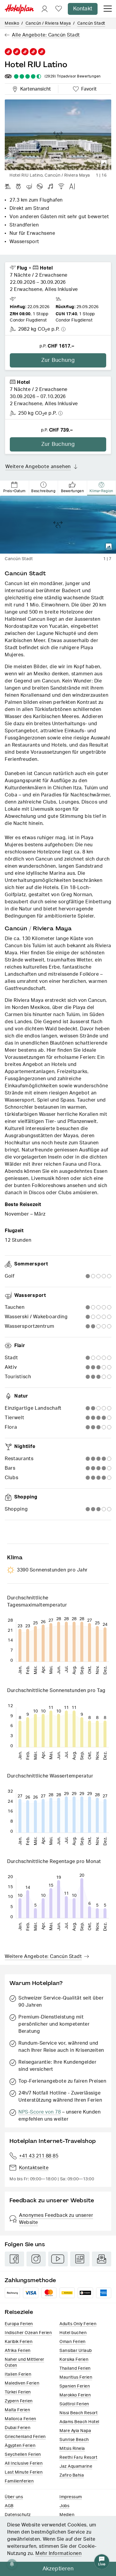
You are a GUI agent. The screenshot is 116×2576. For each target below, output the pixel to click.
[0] (59, 9)
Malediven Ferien (22, 2383)
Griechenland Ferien (25, 2437)
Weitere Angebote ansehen (38, 467)
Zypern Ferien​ (19, 2401)
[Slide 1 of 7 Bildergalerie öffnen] (58, 525)
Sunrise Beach (74, 2440)
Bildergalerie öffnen (104, 163)
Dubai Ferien (18, 2428)
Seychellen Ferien (23, 2455)
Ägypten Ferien (20, 2446)
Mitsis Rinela (72, 2449)
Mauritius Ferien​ (76, 2377)
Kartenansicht (34, 88)
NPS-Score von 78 (40, 2112)
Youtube (58, 2259)
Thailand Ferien (75, 2369)
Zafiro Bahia (72, 2475)
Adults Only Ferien (78, 2324)
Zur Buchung (58, 360)
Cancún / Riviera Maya (48, 23)
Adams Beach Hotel (79, 2422)
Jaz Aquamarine (76, 2466)
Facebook (14, 2259)
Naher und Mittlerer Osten (25, 2363)
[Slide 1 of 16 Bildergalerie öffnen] (58, 135)
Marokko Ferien (75, 2395)
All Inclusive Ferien (24, 2463)
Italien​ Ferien (18, 2374)
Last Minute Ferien (24, 2472)
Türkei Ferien (18, 2392)
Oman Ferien (73, 2342)
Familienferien (19, 2481)
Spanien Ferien (75, 2386)
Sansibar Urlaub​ (76, 2351)
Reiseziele (19, 2312)
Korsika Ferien (74, 2360)
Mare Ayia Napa (75, 2431)
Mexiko (12, 23)
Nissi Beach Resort (79, 2413)
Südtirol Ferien (74, 2404)
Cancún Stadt (91, 23)
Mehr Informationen (58, 2553)
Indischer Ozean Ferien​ (28, 2333)
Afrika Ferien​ (18, 2351)
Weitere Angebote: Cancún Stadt (43, 1956)
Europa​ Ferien (19, 2324)
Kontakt (83, 9)
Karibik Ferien (19, 2342)
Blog (80, 2259)
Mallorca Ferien (21, 2419)
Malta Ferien (17, 2410)
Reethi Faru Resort (78, 2458)
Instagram (36, 2259)
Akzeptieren (58, 2569)
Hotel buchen (73, 2333)
